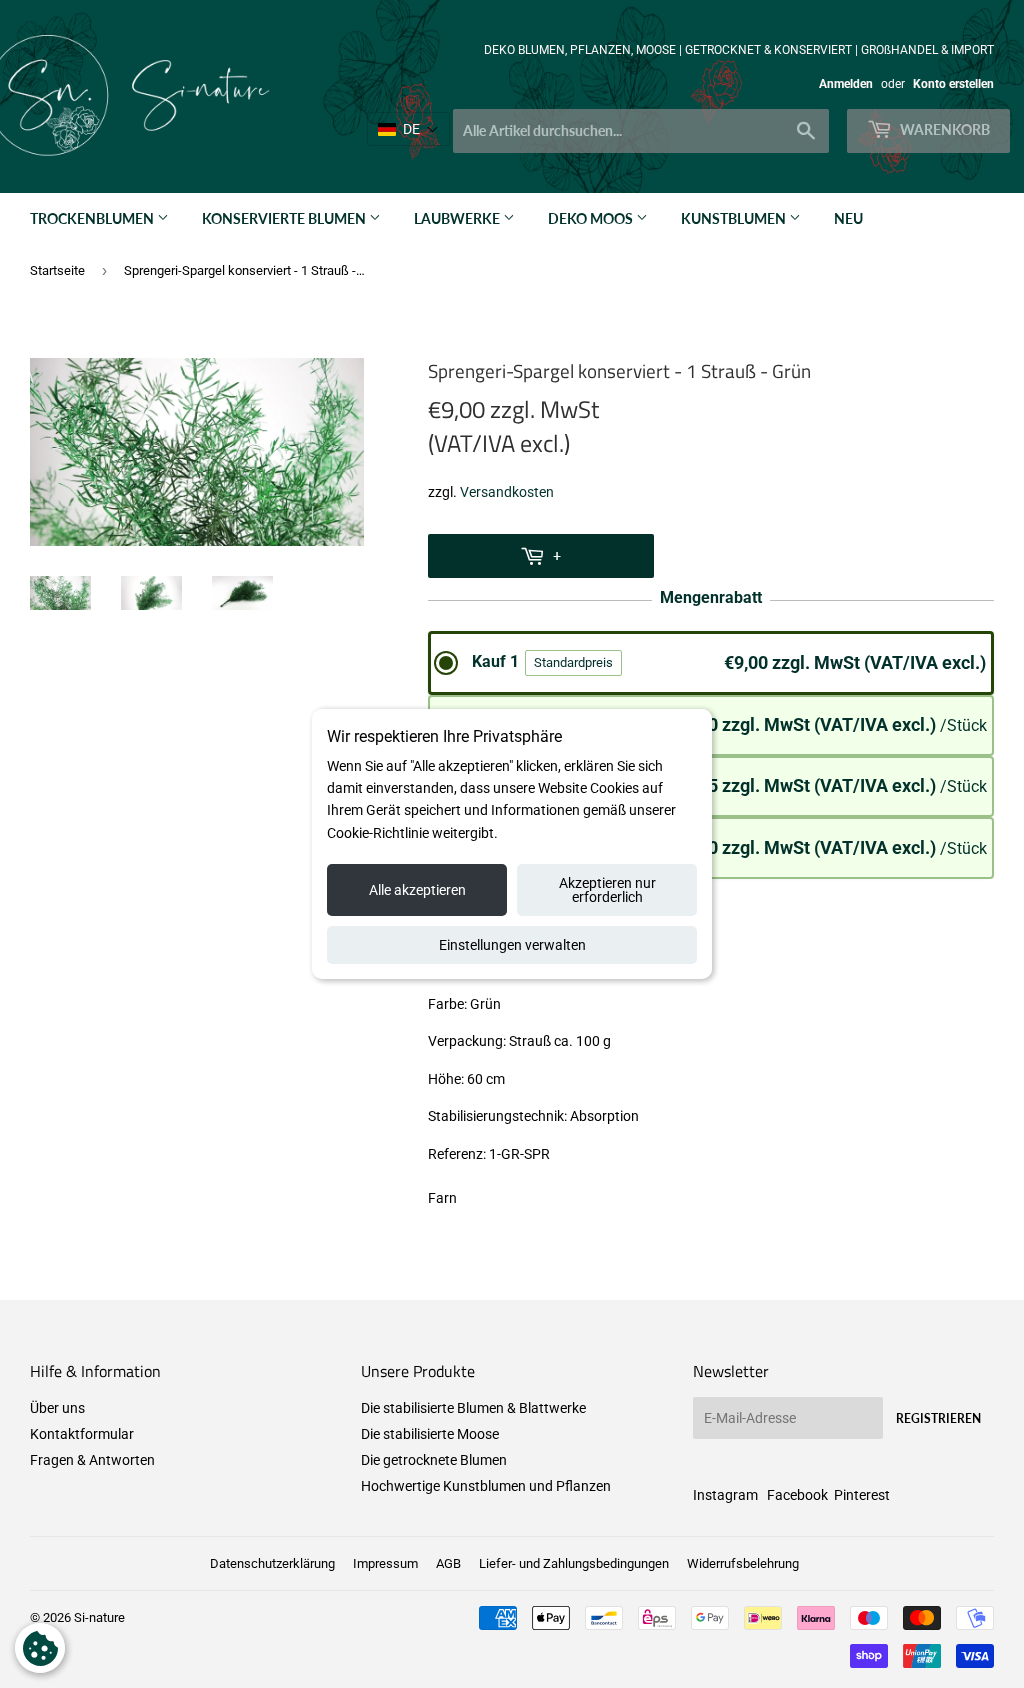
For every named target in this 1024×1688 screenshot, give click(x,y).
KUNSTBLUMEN (735, 218)
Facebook (797, 1495)
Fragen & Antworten (92, 1460)
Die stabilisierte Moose (430, 1434)
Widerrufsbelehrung (743, 1563)
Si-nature (99, 1617)
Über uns (57, 1408)
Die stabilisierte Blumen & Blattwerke (473, 1408)
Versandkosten (507, 492)
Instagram (725, 1495)
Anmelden (846, 84)
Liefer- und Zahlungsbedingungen (574, 1563)
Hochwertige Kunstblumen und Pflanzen (486, 1486)
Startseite (57, 270)
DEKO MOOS (592, 218)
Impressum (385, 1563)
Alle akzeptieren (417, 890)
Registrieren (938, 1418)
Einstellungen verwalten (512, 945)
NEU (848, 218)
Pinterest (862, 1495)
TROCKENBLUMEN (93, 218)
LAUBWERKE (458, 218)
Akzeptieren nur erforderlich (607, 890)
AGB (448, 1563)
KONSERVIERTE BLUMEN (285, 218)
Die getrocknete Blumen (434, 1460)
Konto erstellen (953, 84)
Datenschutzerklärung (272, 1563)
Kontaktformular (82, 1434)
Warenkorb (943, 129)
